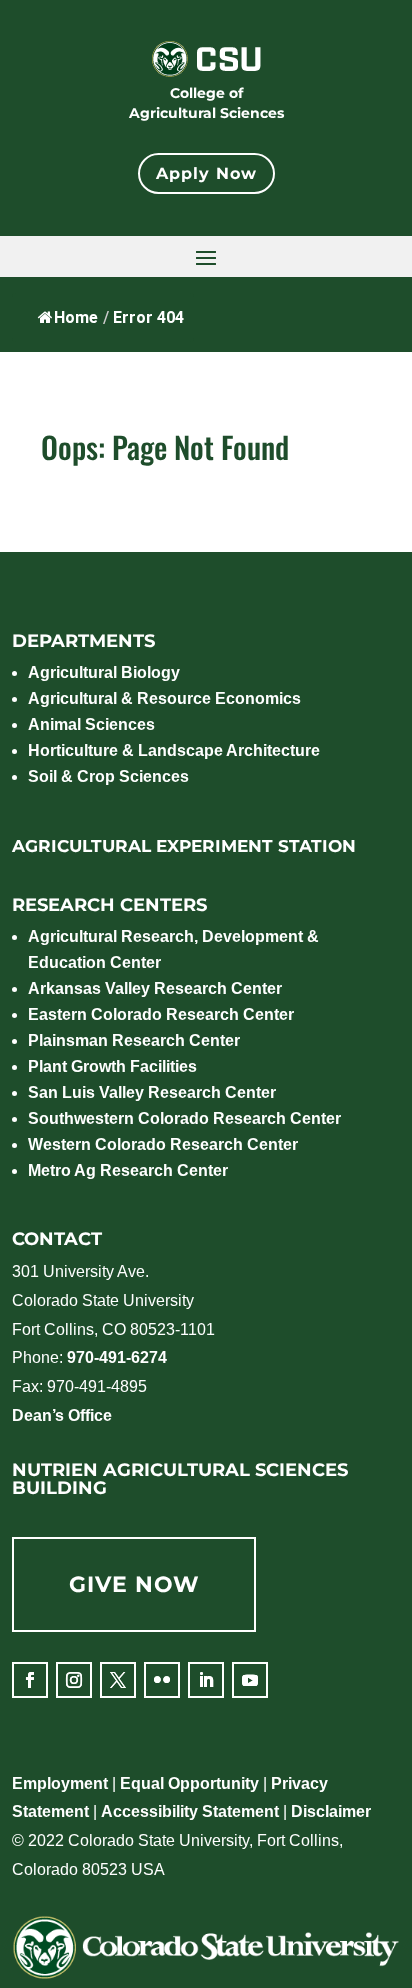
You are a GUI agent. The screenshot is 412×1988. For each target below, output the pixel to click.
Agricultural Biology (104, 672)
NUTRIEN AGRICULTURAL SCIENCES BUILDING (180, 1479)
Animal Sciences (91, 724)
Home (76, 317)
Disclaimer (331, 1811)
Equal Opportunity (189, 1783)
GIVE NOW (134, 1584)
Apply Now (206, 173)
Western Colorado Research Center (163, 1144)
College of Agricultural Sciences (206, 103)
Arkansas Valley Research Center (155, 988)
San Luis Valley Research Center (152, 1092)
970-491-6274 (117, 1357)
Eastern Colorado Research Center (161, 1014)
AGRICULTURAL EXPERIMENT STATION (184, 846)
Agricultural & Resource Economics (164, 698)
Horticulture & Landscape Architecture (174, 750)
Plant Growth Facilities (112, 1066)
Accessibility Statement (190, 1811)
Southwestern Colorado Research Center (184, 1118)
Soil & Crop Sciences (108, 776)
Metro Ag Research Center (128, 1170)
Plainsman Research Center (134, 1040)
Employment (60, 1783)
